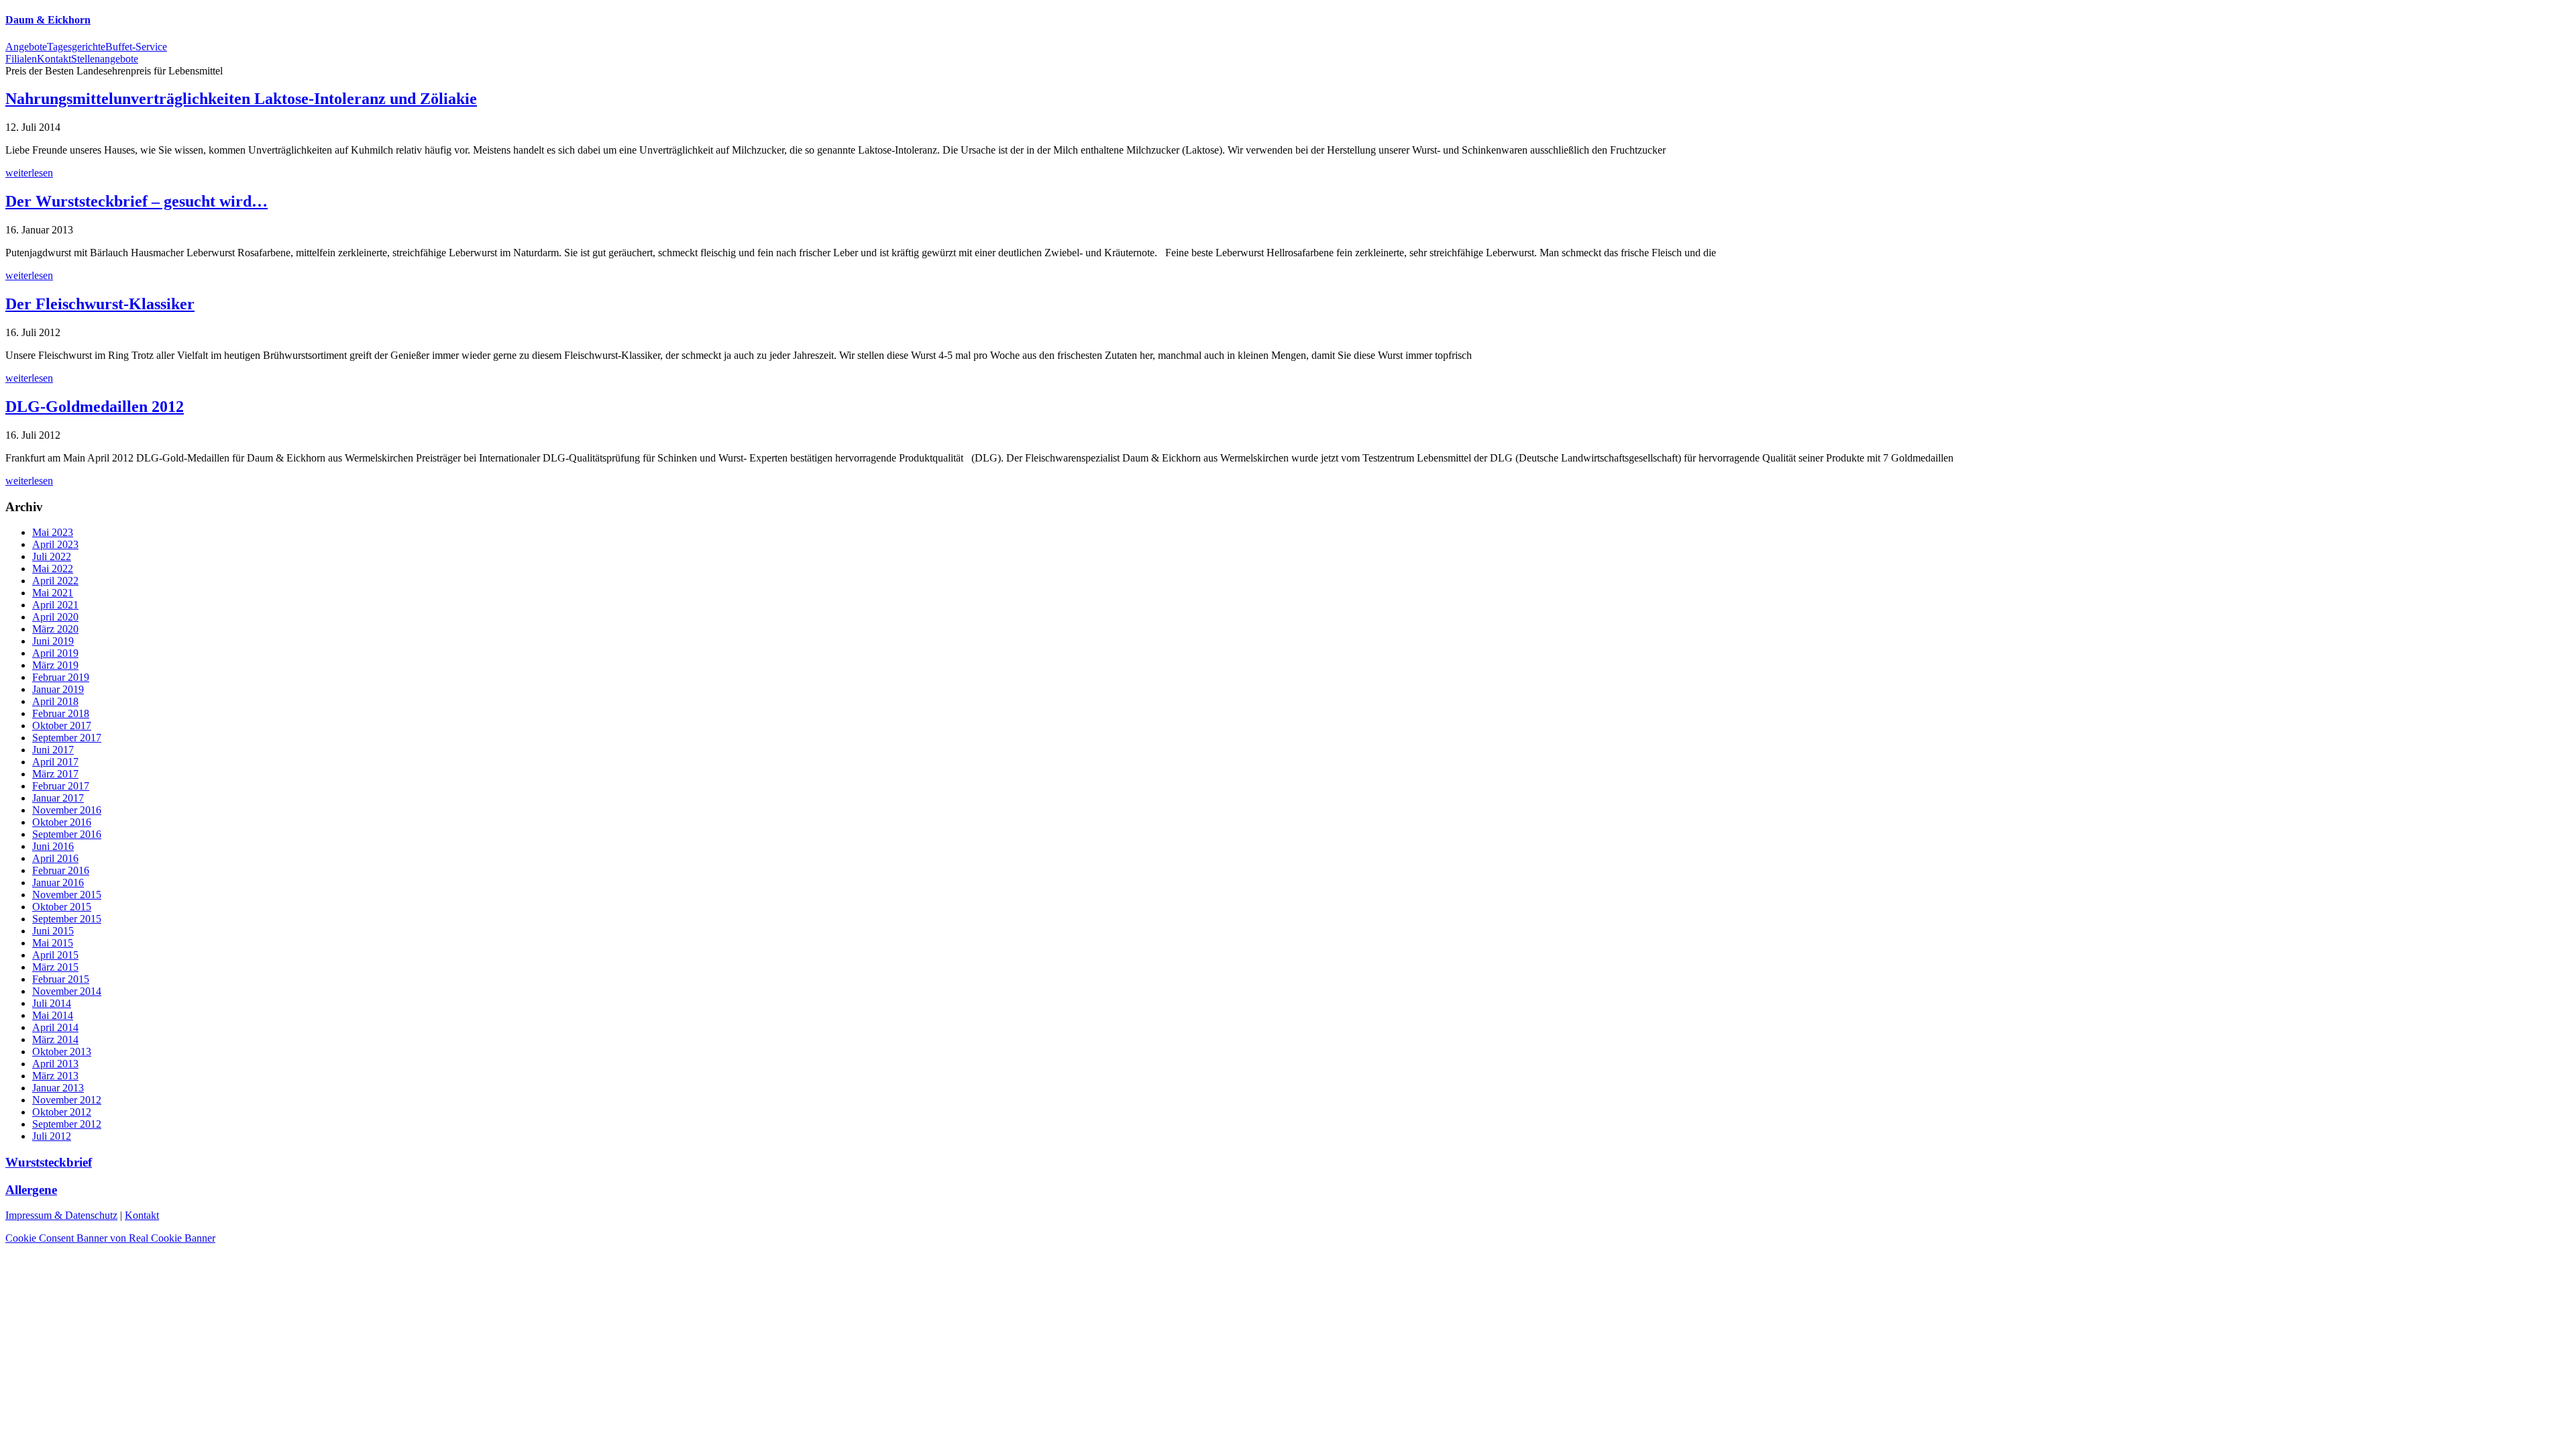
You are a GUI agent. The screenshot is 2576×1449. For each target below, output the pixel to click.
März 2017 (55, 774)
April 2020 (55, 617)
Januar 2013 (58, 1088)
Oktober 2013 (62, 1052)
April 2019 (55, 653)
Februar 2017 (61, 786)
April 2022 (55, 581)
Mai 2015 (53, 943)
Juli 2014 (52, 1003)
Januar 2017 (58, 798)
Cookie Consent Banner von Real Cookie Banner (110, 1238)
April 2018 (55, 701)
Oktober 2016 (62, 822)
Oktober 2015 (62, 907)
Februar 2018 (61, 713)
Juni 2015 (53, 931)
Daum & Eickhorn (48, 20)
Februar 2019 (61, 677)
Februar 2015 (61, 979)
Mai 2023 (53, 532)
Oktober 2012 (62, 1112)
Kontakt (142, 1215)
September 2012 (67, 1124)
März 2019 (55, 665)
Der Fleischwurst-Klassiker (100, 304)
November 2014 (67, 991)
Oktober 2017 (62, 726)
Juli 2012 (52, 1136)
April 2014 (55, 1027)
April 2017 (55, 762)
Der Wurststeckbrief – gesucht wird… (137, 201)
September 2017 (67, 738)
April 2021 (55, 605)
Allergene (31, 1190)
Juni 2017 (53, 750)
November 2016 (67, 810)
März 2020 (55, 629)
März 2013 (55, 1076)
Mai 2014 (53, 1015)
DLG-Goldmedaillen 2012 (95, 407)
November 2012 (67, 1100)
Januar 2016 (58, 882)
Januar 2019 (58, 689)
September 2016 (67, 834)
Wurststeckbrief (49, 1162)
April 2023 (55, 544)
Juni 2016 (53, 846)
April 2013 (55, 1064)
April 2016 (55, 858)
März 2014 (55, 1039)
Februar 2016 (61, 870)
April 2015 (55, 955)
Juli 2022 (52, 556)
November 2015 (67, 895)
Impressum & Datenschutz (61, 1215)
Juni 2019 (53, 641)
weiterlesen (29, 173)
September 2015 (67, 919)
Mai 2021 (53, 593)
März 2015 (55, 967)
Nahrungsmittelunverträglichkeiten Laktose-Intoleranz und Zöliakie (241, 99)
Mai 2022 (53, 569)
